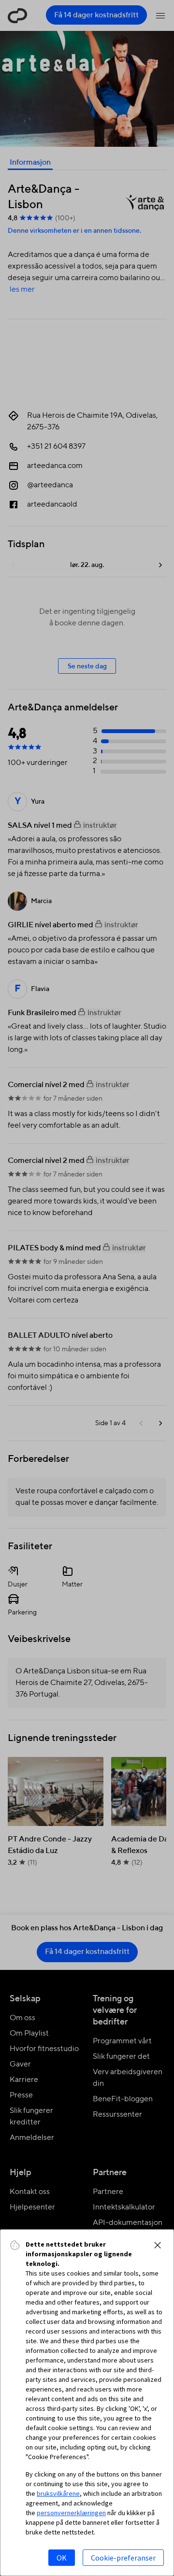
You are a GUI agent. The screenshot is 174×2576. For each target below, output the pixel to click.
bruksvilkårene (58, 2493)
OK (62, 2558)
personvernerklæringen (71, 2513)
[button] (158, 2245)
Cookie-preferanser (123, 2558)
